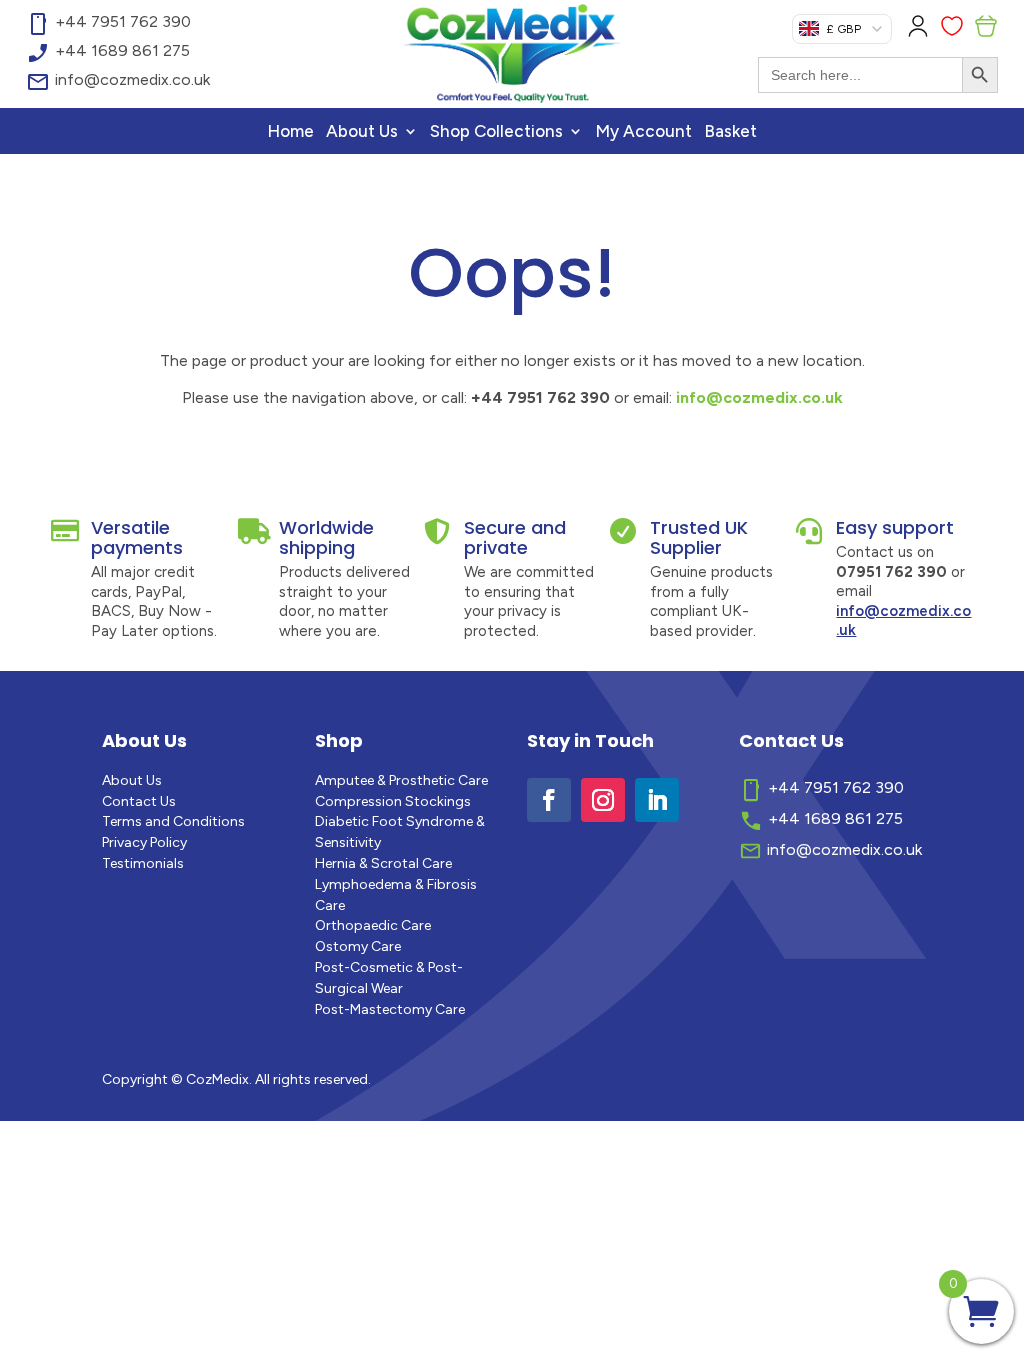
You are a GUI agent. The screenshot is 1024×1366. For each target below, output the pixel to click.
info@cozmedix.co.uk (759, 397)
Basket (730, 132)
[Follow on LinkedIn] (657, 800)
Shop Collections (496, 132)
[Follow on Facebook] (549, 800)
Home (290, 132)
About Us (362, 132)
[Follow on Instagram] (603, 800)
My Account (643, 132)
